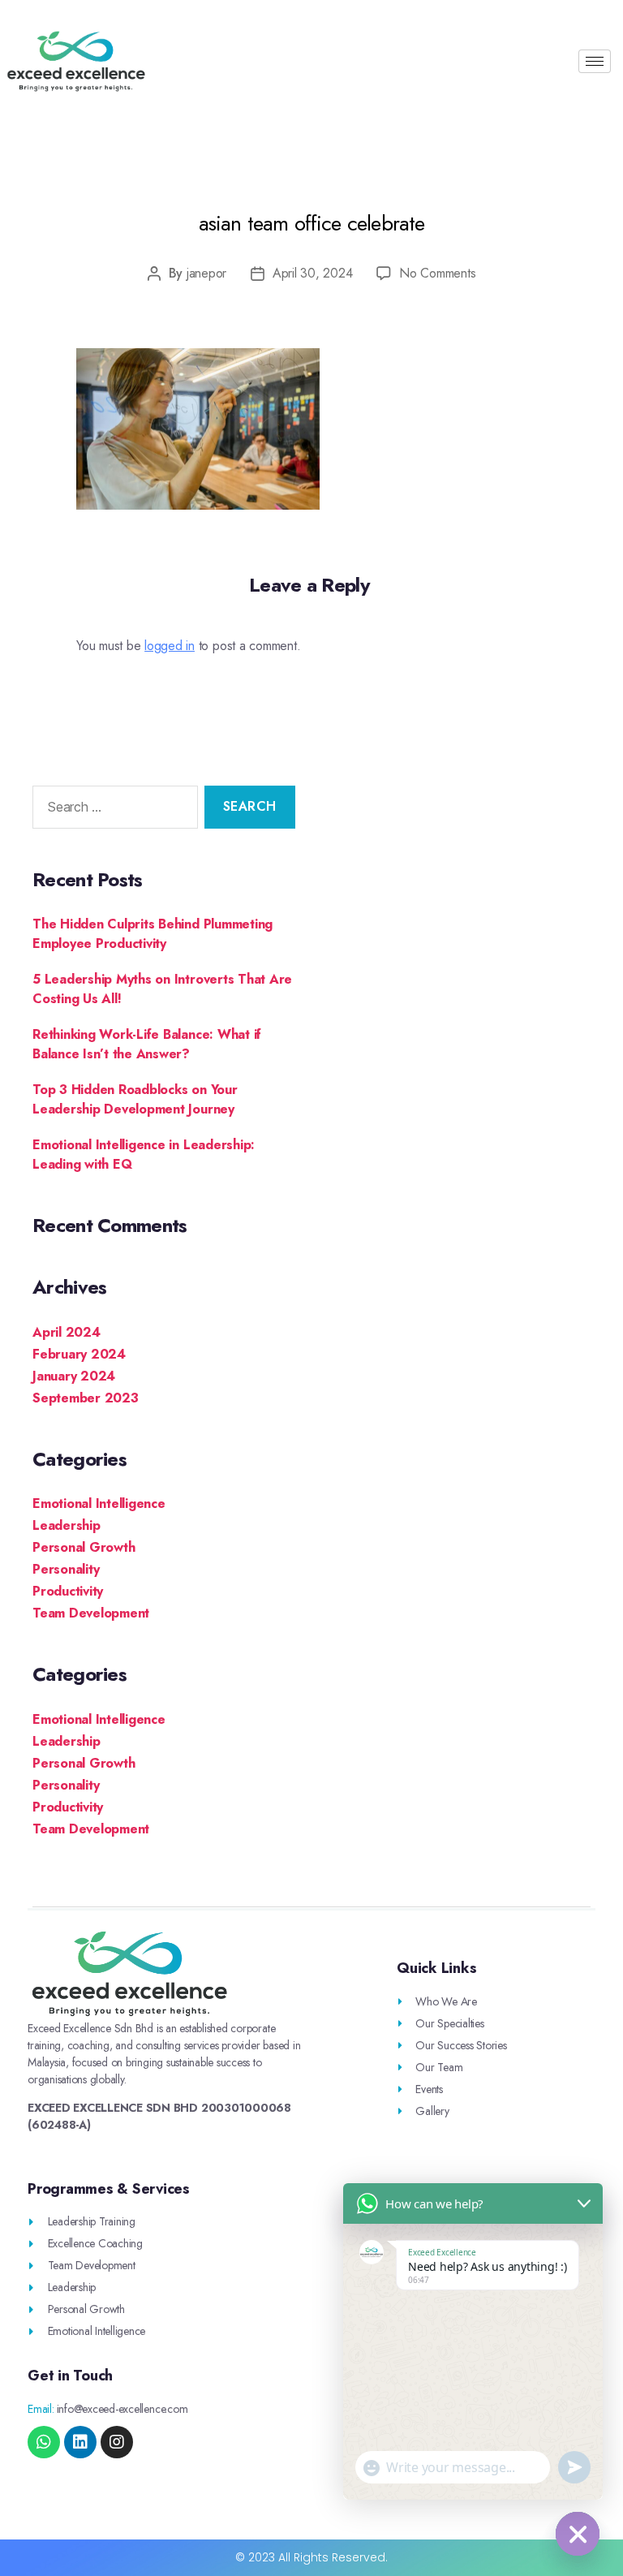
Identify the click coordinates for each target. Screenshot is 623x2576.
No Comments (437, 273)
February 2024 (79, 1354)
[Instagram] (117, 2442)
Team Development (91, 1613)
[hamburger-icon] (595, 61)
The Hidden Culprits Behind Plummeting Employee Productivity (153, 934)
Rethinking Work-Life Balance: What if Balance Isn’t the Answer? (147, 1044)
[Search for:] (112, 810)
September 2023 (86, 1398)
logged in (170, 646)
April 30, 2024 (312, 273)
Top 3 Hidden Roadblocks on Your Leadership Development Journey (135, 1099)
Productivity (68, 1591)
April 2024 (67, 1332)
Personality (66, 1569)
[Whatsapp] (44, 2442)
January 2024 (74, 1376)
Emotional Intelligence (99, 1503)
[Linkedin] (80, 2442)
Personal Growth (84, 1547)
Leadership (67, 1525)
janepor (206, 273)
